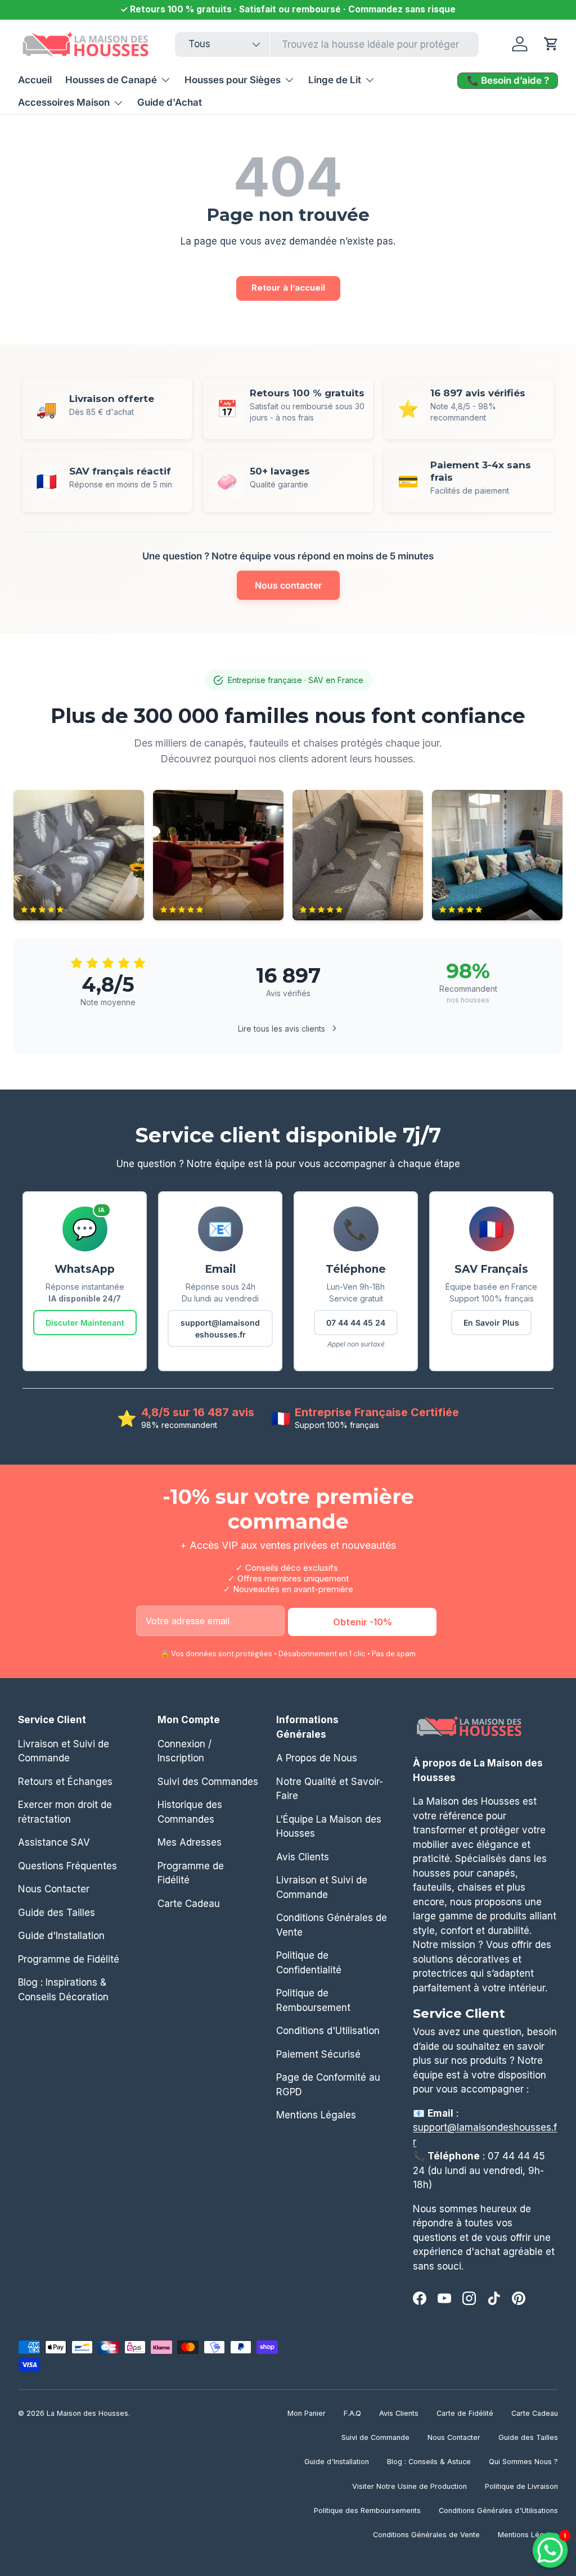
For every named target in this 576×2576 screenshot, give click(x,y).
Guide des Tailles (57, 1913)
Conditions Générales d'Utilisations (498, 2511)
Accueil (35, 80)
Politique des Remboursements (367, 2511)
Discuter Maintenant (85, 1323)
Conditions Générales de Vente (426, 2535)
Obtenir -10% (363, 1622)
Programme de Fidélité (69, 1959)
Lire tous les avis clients (282, 1029)
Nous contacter (288, 585)
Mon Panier (307, 2413)
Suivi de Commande (375, 2437)
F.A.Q (352, 2413)
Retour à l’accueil (288, 288)
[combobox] (327, 44)
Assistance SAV (54, 1842)
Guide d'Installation (61, 1936)
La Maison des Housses (87, 2413)
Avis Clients (303, 1857)
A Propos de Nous (317, 1758)
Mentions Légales (316, 2115)
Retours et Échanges (65, 1782)
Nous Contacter (54, 1889)
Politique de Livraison (521, 2486)
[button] (551, 44)
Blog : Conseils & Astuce (429, 2462)
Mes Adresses (190, 1842)
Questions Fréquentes (67, 1866)
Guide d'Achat (170, 102)
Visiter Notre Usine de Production (409, 2486)
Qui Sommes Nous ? (523, 2462)
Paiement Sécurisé (318, 2054)
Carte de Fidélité (465, 2413)
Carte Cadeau (189, 1904)
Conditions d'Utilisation (328, 2031)
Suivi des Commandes (208, 1782)
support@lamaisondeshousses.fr (220, 1328)
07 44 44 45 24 (356, 1323)
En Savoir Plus (491, 1323)
